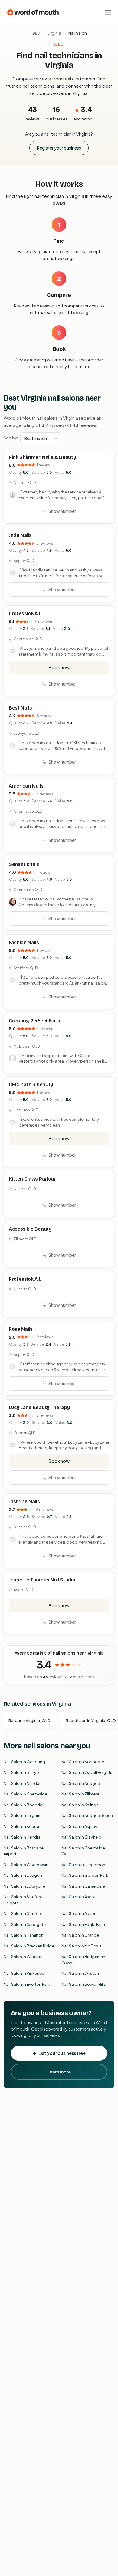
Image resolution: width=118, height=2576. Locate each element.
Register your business (59, 148)
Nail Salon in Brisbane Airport (24, 1851)
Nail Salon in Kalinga (80, 1805)
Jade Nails (20, 535)
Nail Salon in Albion (79, 1913)
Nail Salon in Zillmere (80, 1794)
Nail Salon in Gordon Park (85, 1875)
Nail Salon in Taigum (22, 1815)
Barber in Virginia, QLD (29, 1720)
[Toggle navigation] (108, 12)
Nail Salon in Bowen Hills (84, 1984)
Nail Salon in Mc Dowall (82, 1946)
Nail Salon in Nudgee (81, 1783)
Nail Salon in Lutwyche (24, 1886)
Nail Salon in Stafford (23, 1913)
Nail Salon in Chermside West (83, 1851)
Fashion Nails (24, 942)
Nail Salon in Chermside (25, 1794)
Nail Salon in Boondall (24, 1805)
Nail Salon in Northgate (83, 1762)
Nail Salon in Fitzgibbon (83, 1865)
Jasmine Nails (24, 1502)
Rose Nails (21, 1329)
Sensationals (24, 864)
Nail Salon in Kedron (22, 1826)
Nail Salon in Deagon (23, 1875)
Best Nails (20, 708)
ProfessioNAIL (25, 613)
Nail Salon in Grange (80, 1935)
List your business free (62, 2053)
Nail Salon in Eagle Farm (83, 1924)
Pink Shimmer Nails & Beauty (42, 457)
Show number (62, 511)
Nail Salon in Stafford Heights (23, 1900)
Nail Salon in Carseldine (83, 1886)
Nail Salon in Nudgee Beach (87, 1815)
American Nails (26, 786)
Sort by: (11, 438)
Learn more (59, 2072)
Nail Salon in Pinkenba (24, 1973)
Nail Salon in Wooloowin (26, 1865)
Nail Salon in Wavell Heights (87, 1772)
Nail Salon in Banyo (21, 1772)
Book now (59, 667)
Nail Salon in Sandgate (25, 1924)
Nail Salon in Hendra (22, 1837)
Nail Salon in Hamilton (24, 1935)
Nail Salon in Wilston (80, 1973)
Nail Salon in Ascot (79, 1897)
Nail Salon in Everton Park (27, 1984)
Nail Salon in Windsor (23, 1957)
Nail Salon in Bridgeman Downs (83, 1960)
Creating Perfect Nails (34, 1021)
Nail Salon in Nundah (23, 1783)
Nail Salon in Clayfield (81, 1837)
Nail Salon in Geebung (24, 1762)
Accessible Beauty (30, 1229)
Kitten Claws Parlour (32, 1179)
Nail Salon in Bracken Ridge (29, 1946)
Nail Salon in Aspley (79, 1826)
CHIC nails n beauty (31, 1085)
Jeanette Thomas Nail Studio (42, 1580)
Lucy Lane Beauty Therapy (39, 1407)
